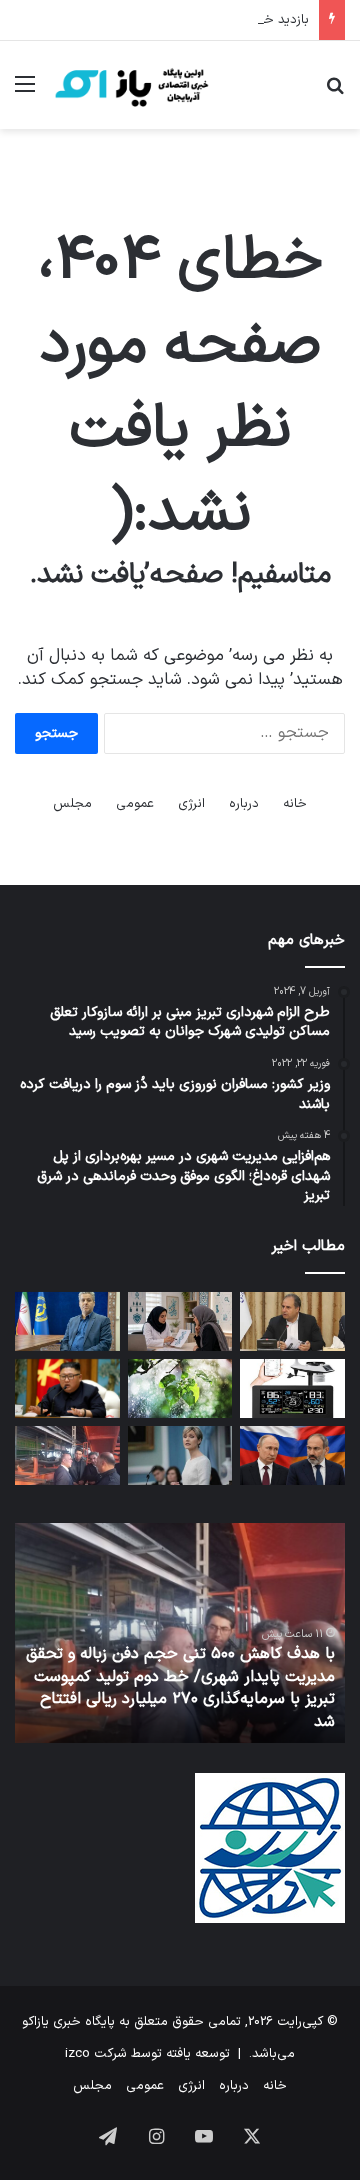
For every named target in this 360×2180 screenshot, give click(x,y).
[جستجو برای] (335, 92)
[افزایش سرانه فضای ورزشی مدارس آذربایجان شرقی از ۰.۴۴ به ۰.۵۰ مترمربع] (292, 1321)
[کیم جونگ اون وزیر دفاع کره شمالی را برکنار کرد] (67, 1388)
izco (77, 2054)
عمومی (135, 804)
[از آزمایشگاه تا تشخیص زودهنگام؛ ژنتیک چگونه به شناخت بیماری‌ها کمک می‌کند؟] (180, 1321)
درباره (244, 804)
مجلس (72, 804)
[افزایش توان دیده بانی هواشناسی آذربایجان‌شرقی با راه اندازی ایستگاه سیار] (292, 1388)
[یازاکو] (130, 85)
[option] (180, 1633)
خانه (295, 804)
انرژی (191, 804)
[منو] (25, 92)
